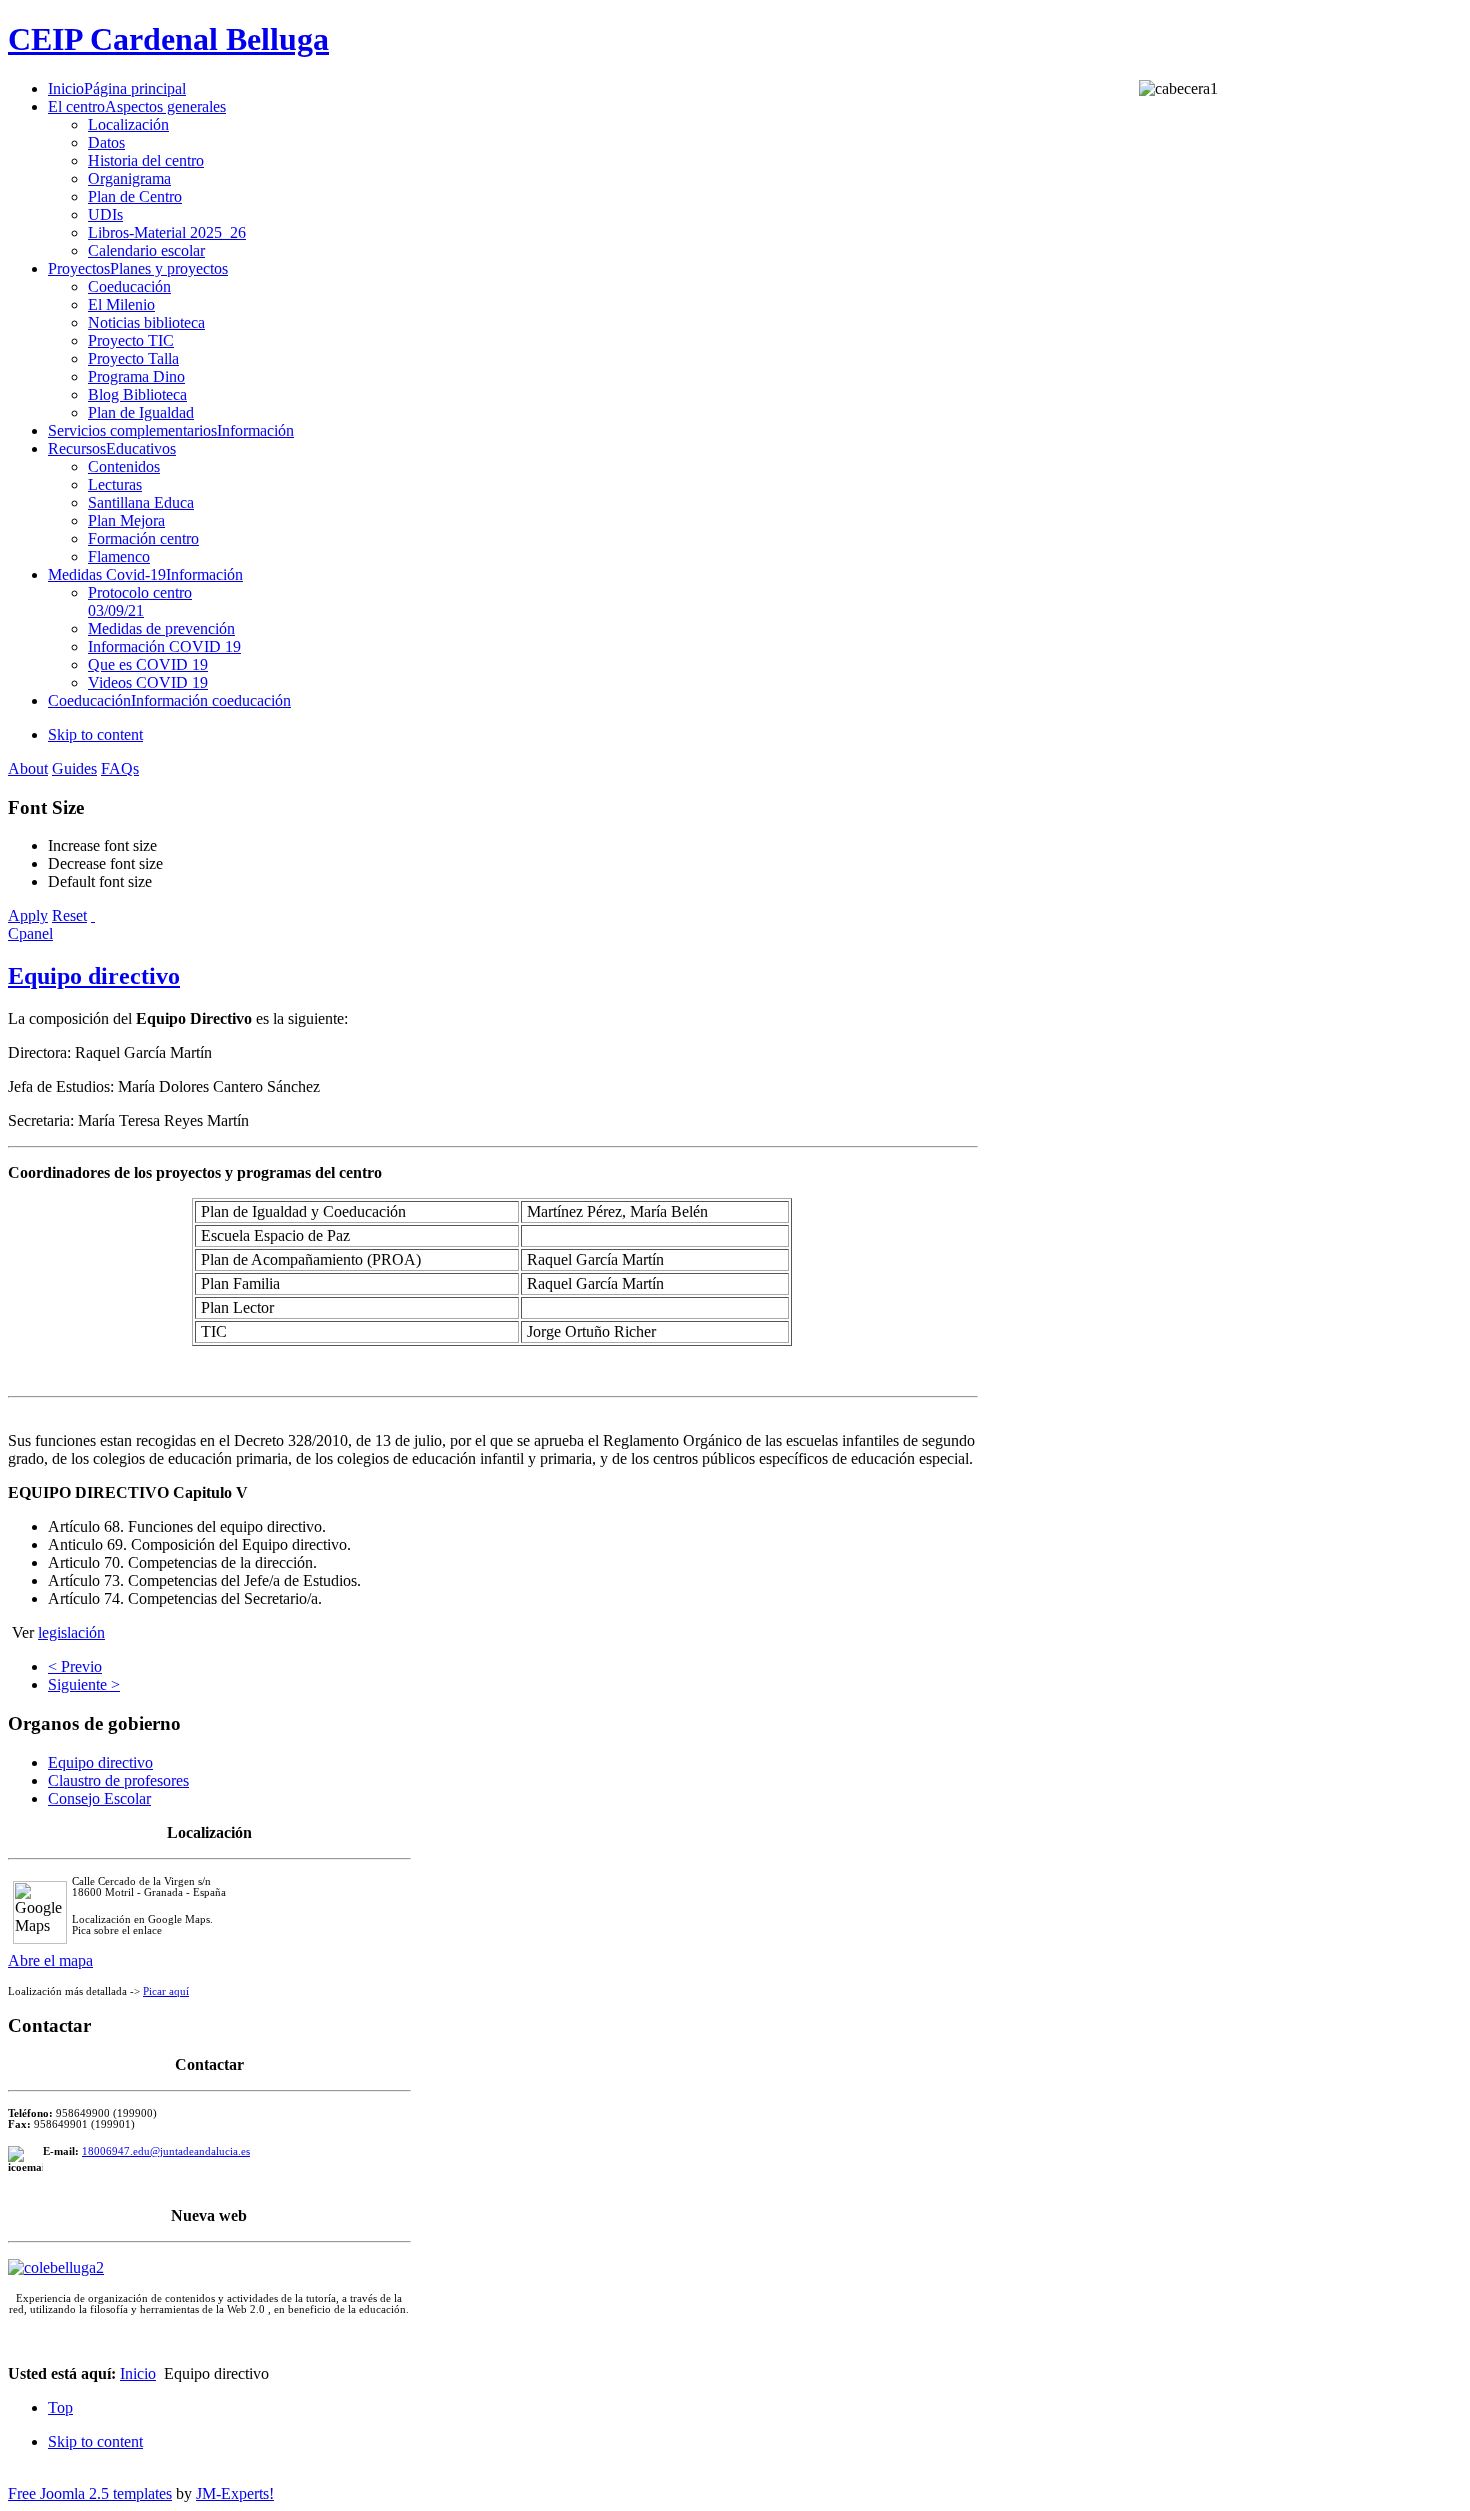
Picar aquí (166, 1991)
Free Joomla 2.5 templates (90, 2493)
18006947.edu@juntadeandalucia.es (166, 2151)
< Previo (75, 1666)
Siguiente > (84, 1684)
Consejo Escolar (99, 1798)
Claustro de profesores (118, 1780)
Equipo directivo (94, 976)
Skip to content (95, 734)
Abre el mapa (50, 1960)
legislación (71, 1632)
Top (60, 2407)
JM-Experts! (235, 2493)
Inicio (138, 2373)
